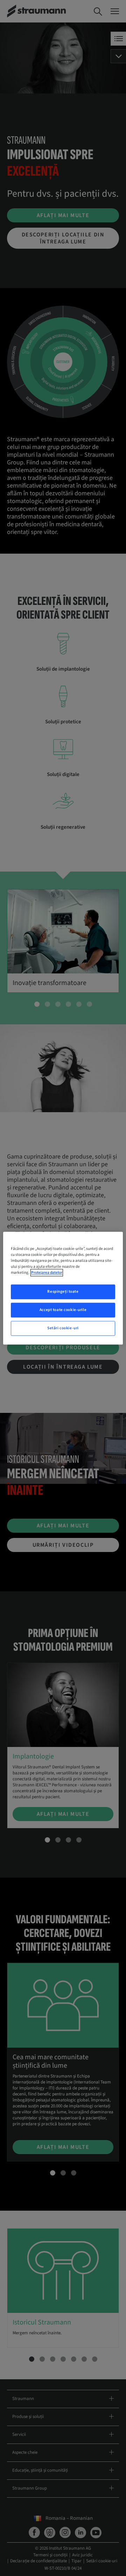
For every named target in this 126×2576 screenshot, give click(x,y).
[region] (63, 1288)
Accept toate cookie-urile (63, 1310)
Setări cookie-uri (63, 1328)
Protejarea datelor (47, 1273)
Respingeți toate (63, 1292)
